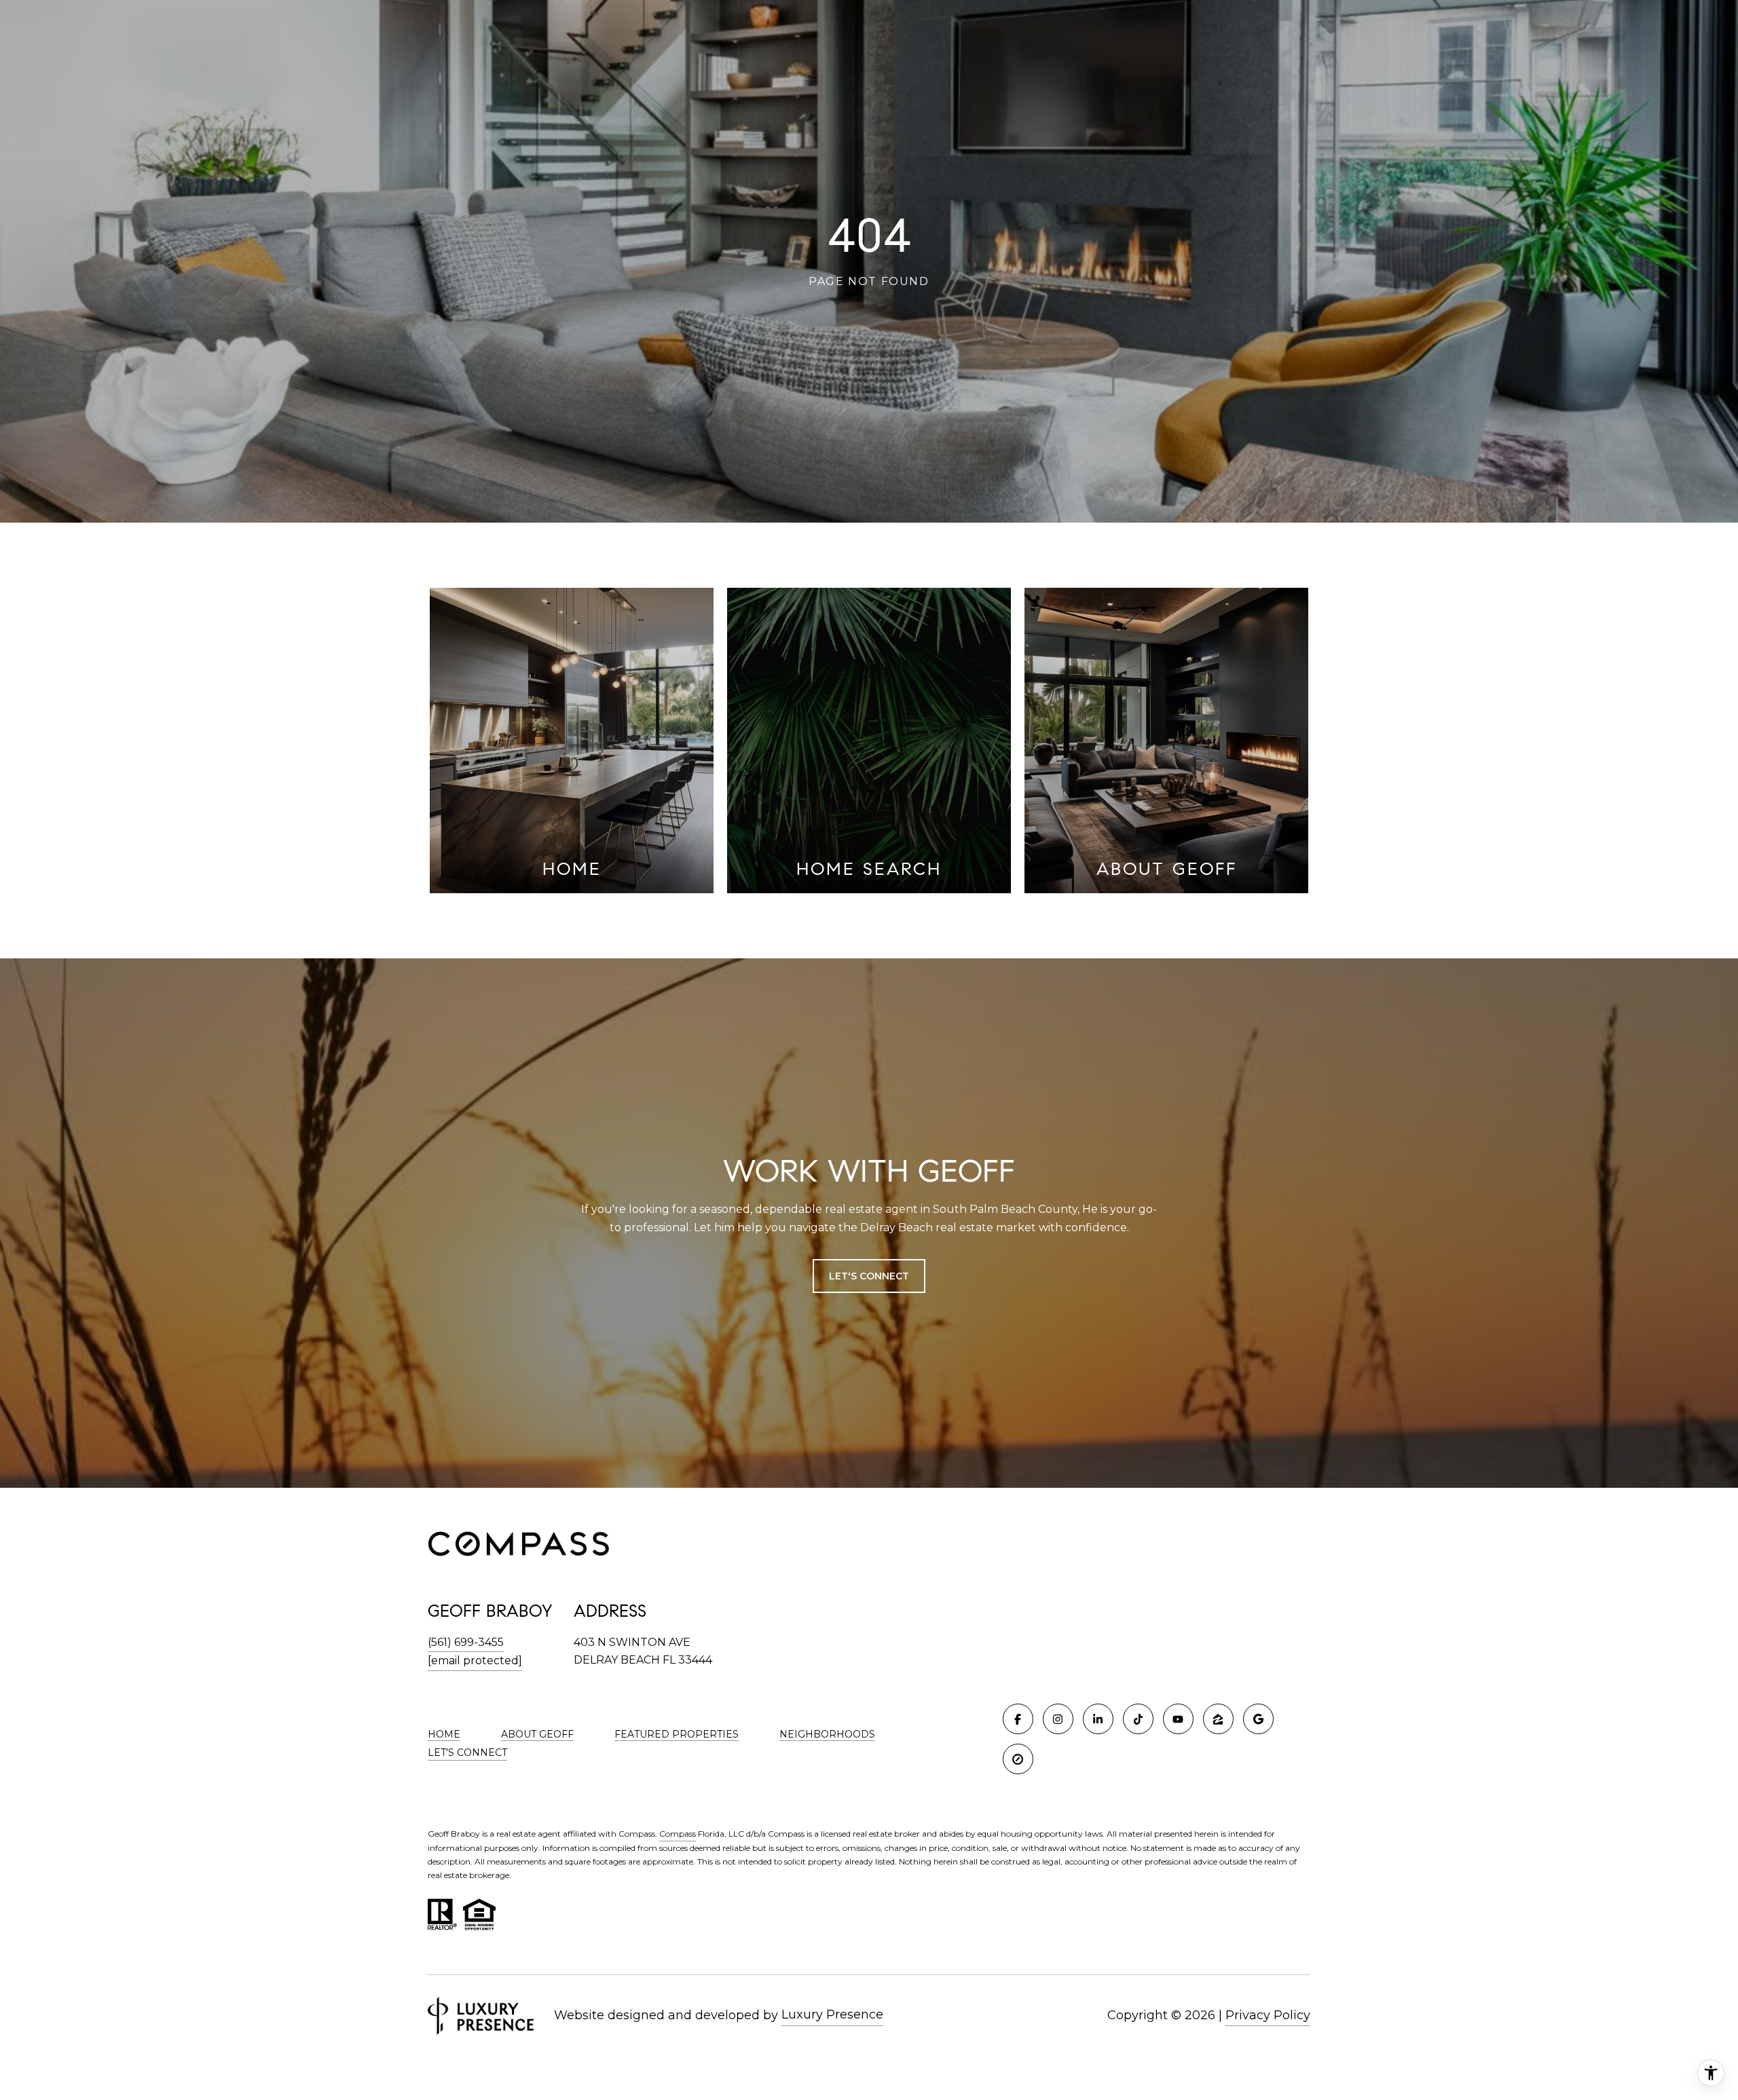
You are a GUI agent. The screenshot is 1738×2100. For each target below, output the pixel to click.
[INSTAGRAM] (1058, 1719)
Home (444, 1734)
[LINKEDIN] (1098, 1719)
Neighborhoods (827, 1734)
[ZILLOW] (1218, 1719)
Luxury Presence (832, 2014)
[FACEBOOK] (1018, 1719)
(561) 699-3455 (466, 1642)
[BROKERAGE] (1018, 1759)
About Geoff (537, 1734)
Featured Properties (677, 1734)
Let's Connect (467, 1753)
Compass (678, 1834)
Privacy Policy (1268, 2015)
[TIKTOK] (1138, 1719)
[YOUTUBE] (1178, 1719)
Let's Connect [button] (869, 1276)
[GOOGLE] (1258, 1719)
